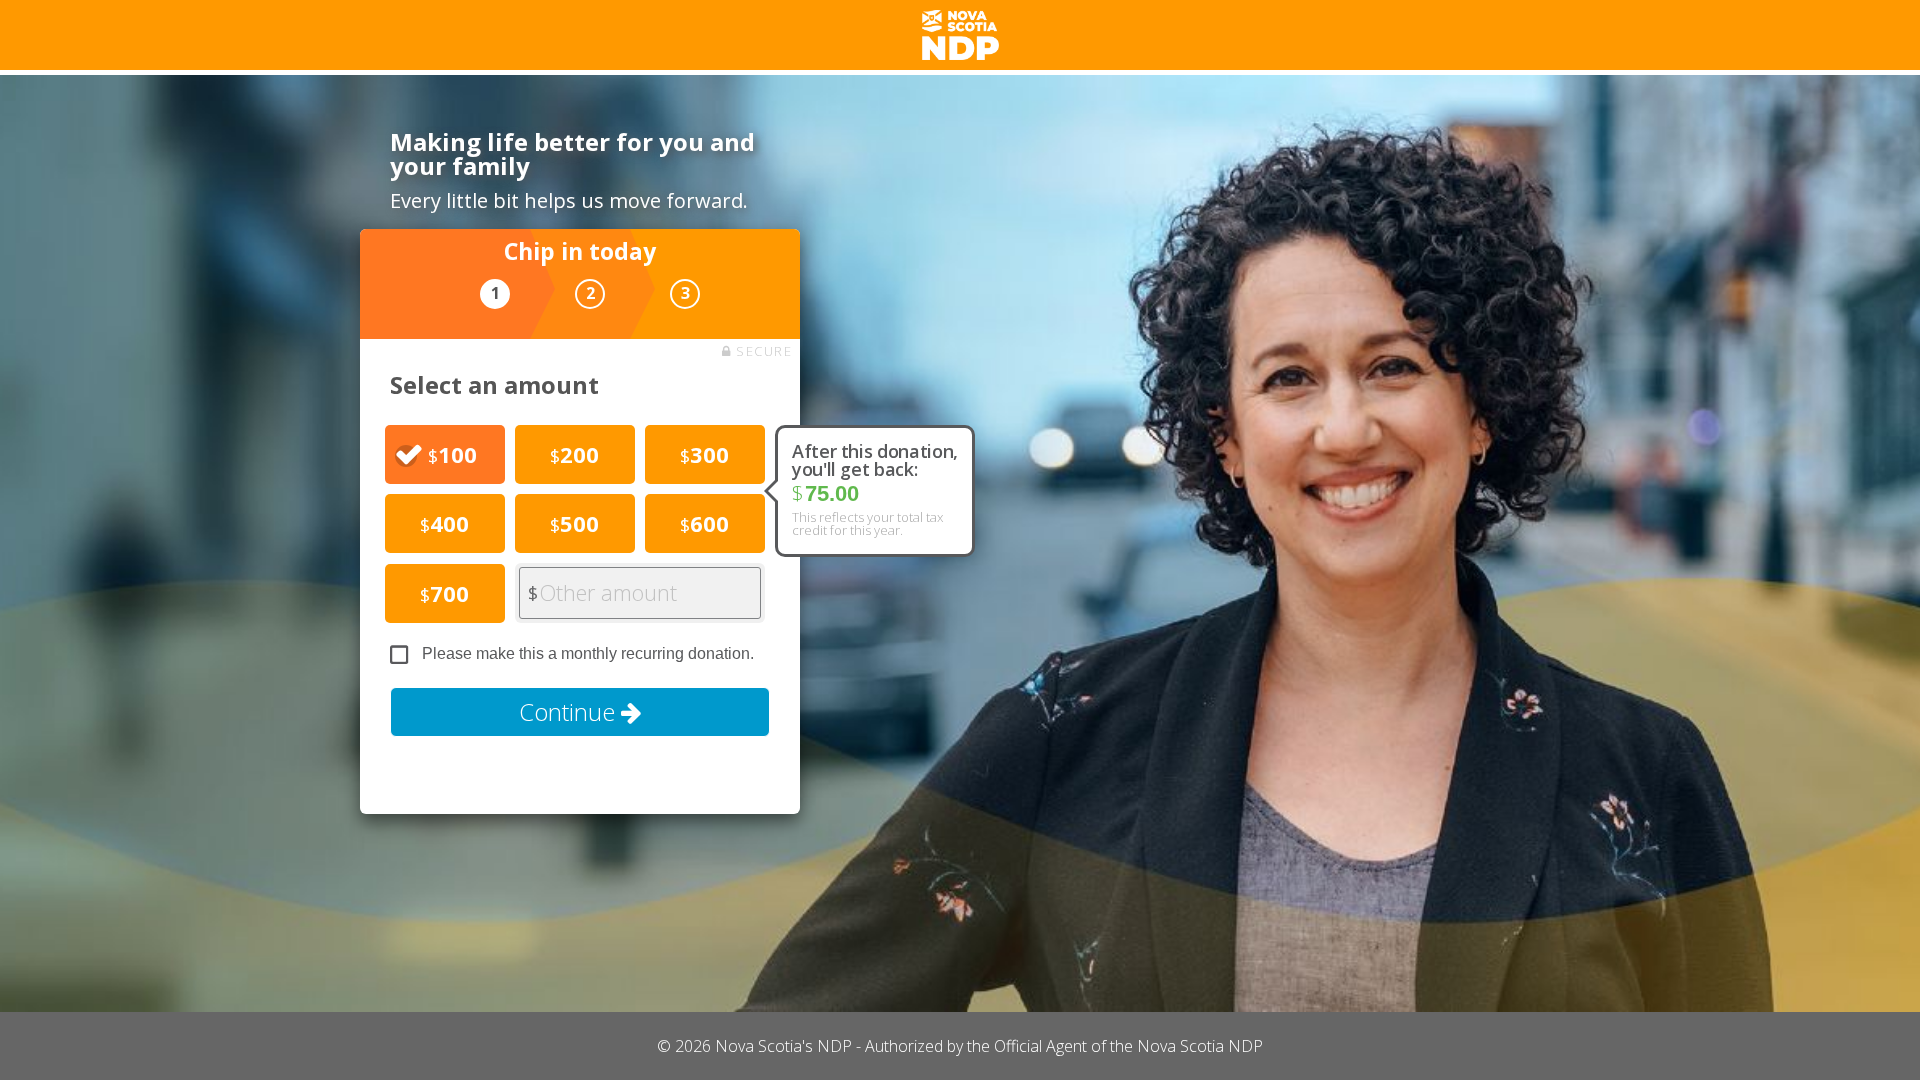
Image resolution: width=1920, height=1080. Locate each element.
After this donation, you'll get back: (875, 460)
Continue (570, 711)
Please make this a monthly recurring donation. (588, 653)
